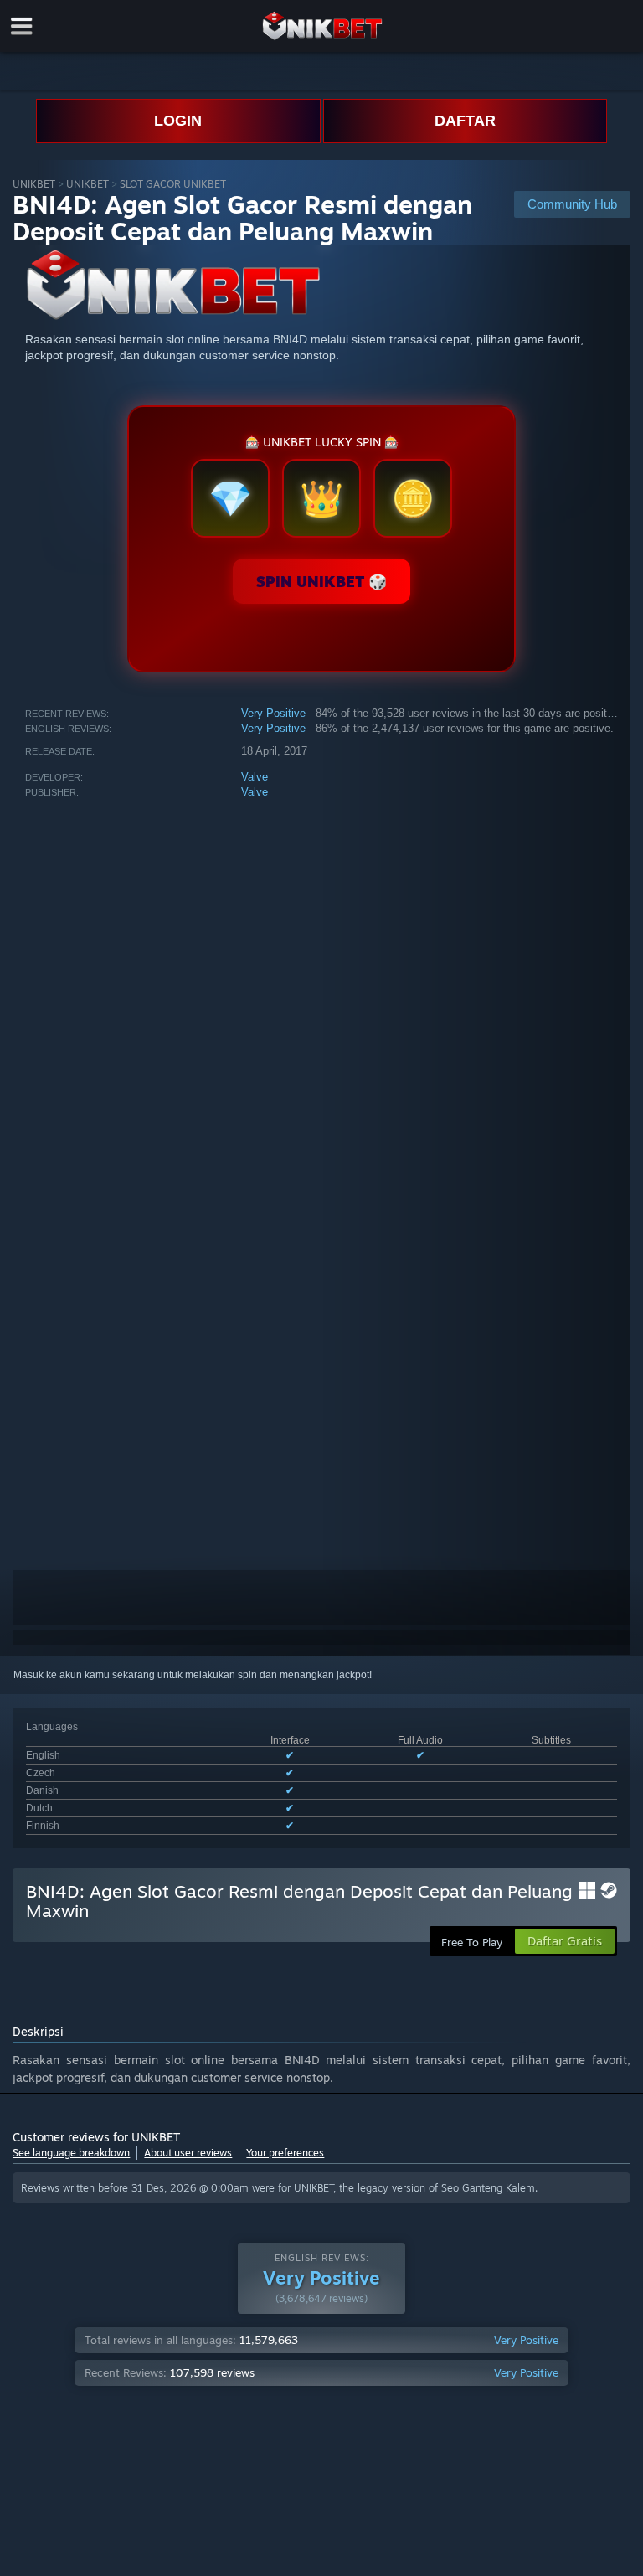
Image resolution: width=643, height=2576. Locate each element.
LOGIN (178, 121)
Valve (255, 777)
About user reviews (188, 2153)
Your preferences (285, 2153)
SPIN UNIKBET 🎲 (321, 581)
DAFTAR (465, 121)
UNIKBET (34, 184)
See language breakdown (71, 2153)
